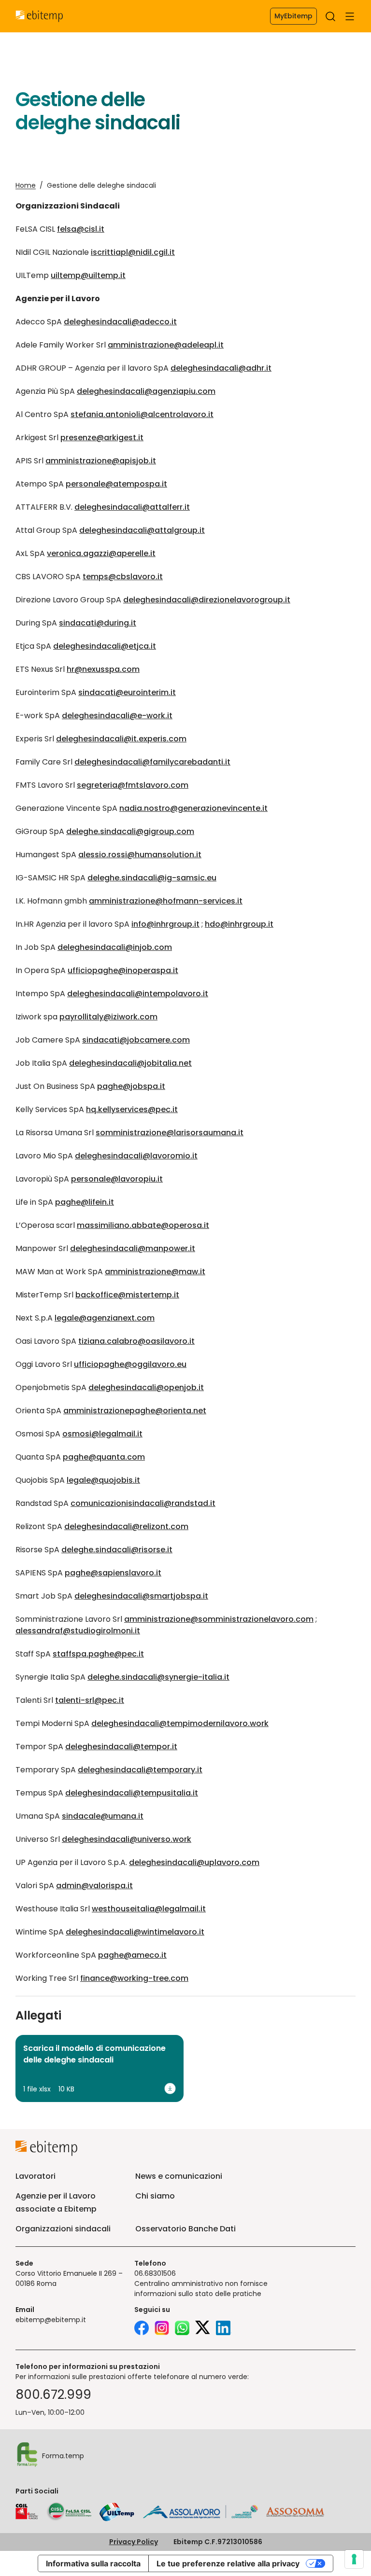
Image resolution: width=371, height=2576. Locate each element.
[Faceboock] (142, 2329)
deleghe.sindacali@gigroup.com (130, 831)
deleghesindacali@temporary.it (140, 1770)
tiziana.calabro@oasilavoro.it (136, 1341)
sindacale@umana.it (103, 1816)
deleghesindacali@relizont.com (126, 1526)
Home (26, 185)
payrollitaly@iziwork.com (108, 1017)
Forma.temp (63, 2456)
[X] (203, 2329)
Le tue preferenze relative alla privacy (228, 2563)
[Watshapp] (182, 2329)
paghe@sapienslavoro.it (113, 1573)
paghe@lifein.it (85, 1202)
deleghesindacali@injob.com (115, 947)
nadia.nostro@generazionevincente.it (193, 808)
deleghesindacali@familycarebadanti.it (152, 762)
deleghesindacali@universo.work (127, 1839)
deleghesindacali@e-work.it (117, 716)
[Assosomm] (295, 2514)
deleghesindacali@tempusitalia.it (132, 1793)
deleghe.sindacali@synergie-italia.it (158, 1677)
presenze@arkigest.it (102, 438)
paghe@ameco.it (132, 1955)
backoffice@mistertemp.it (127, 1295)
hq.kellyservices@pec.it (132, 1109)
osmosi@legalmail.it (102, 1434)
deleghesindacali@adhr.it (221, 368)
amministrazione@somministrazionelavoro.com (219, 1619)
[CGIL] (27, 2512)
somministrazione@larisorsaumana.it (170, 1133)
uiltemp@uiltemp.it (88, 275)
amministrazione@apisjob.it (101, 461)
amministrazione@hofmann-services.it (166, 901)
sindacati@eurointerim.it (127, 692)
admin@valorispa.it (94, 1886)
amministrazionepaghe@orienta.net (135, 1411)
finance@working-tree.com (134, 1978)
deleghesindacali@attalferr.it (132, 507)
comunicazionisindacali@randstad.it (143, 1503)
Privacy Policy (134, 2542)
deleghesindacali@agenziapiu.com (146, 391)
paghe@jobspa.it (131, 1086)
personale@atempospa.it (116, 484)
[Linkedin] (224, 2329)
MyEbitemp (293, 16)
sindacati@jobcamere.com (136, 1040)
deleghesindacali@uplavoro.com (194, 1862)
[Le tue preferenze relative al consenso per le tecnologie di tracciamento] (354, 2559)
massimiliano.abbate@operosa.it (143, 1225)
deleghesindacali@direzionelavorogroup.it (207, 600)
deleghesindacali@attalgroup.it (142, 530)
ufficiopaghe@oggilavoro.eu (130, 1364)
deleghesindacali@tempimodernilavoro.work (180, 1723)
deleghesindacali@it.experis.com (121, 739)
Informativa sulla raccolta (93, 2563)
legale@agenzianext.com (105, 1318)
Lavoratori (36, 2176)
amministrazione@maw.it (155, 1272)
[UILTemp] (117, 2512)
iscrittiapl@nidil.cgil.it (133, 252)
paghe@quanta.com (104, 1457)
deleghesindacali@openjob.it (146, 1387)
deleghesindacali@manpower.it (133, 1248)
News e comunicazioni (179, 2176)
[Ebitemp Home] (39, 16)
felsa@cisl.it (81, 229)
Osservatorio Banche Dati (185, 2229)
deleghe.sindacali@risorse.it (117, 1550)
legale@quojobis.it (103, 1480)
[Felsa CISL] (69, 2512)
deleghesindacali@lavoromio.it (136, 1156)
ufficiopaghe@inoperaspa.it (123, 970)
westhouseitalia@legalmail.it (149, 1909)
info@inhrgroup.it (165, 924)
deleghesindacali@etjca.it (105, 646)
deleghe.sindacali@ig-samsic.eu (152, 878)
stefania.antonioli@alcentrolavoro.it (142, 414)
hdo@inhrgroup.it (239, 924)
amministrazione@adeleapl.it (166, 345)
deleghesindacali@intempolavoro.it (138, 994)
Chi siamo (155, 2196)
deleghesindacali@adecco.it (120, 322)
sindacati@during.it (98, 623)
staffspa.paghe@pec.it (98, 1654)
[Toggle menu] (350, 16)
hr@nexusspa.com (103, 669)
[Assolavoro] (200, 2512)
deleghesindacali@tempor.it (121, 1747)
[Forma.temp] (27, 2456)
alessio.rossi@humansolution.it (140, 855)
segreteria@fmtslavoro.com (133, 785)
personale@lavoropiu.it (117, 1179)
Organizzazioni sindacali (63, 2229)
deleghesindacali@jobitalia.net (130, 1063)
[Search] (330, 16)
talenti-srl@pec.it (90, 1700)
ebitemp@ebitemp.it (51, 2320)
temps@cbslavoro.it (123, 577)
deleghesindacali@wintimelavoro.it (135, 1932)
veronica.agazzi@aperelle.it (101, 553)
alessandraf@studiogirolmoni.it (78, 1631)
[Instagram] (162, 2329)
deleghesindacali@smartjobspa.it (141, 1596)
